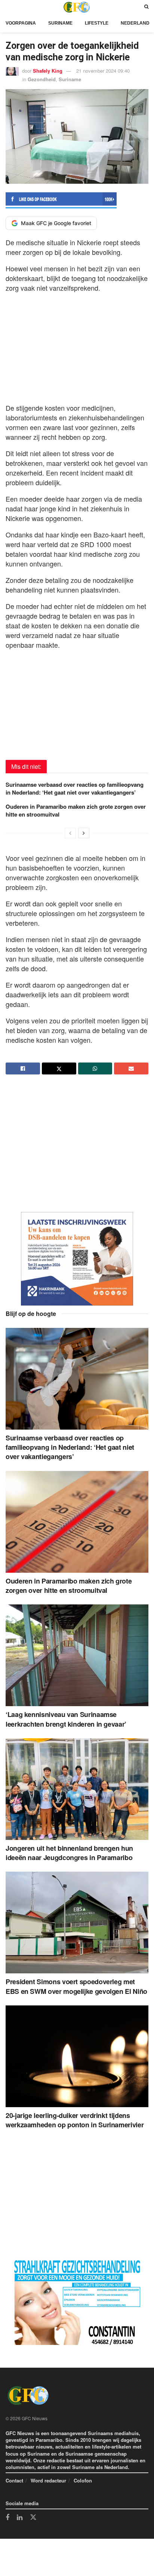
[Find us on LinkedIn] (20, 2518)
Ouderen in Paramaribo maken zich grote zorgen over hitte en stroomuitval (76, 810)
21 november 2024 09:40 (103, 71)
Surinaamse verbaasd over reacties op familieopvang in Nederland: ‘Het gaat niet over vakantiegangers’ (75, 788)
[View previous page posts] (70, 833)
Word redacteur (48, 2480)
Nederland (135, 23)
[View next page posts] (84, 833)
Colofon (83, 2480)
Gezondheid (42, 79)
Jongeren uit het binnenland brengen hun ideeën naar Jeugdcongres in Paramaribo (69, 1853)
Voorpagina (21, 23)
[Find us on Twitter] (33, 2517)
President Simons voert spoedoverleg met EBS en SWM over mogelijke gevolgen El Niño (76, 1986)
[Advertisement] (77, 346)
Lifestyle (97, 23)
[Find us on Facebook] (7, 2518)
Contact (14, 2480)
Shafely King (48, 71)
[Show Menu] (7, 7)
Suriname (60, 23)
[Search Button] (146, 7)
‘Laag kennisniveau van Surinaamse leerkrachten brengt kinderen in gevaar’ (66, 1719)
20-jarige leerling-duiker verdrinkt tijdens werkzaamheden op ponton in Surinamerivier (75, 2120)
